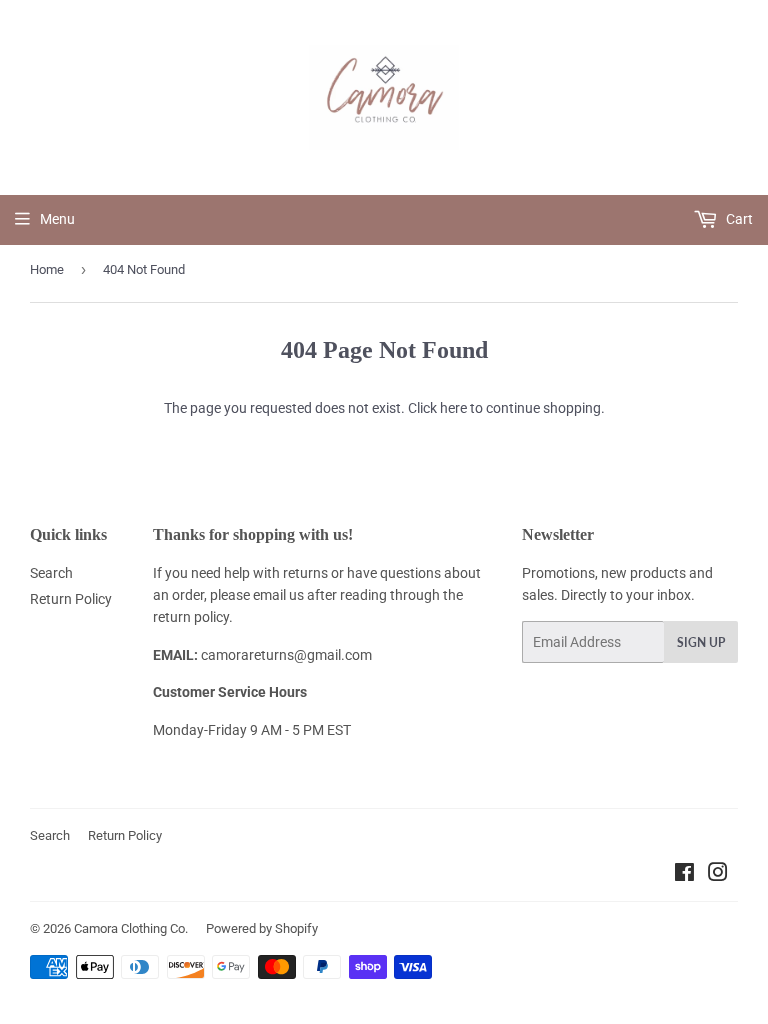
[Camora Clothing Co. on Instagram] (718, 875)
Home (47, 269)
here (453, 408)
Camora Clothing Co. (131, 928)
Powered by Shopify (262, 928)
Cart (738, 219)
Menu (57, 219)
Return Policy (71, 599)
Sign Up (701, 642)
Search (51, 573)
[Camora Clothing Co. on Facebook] (684, 875)
